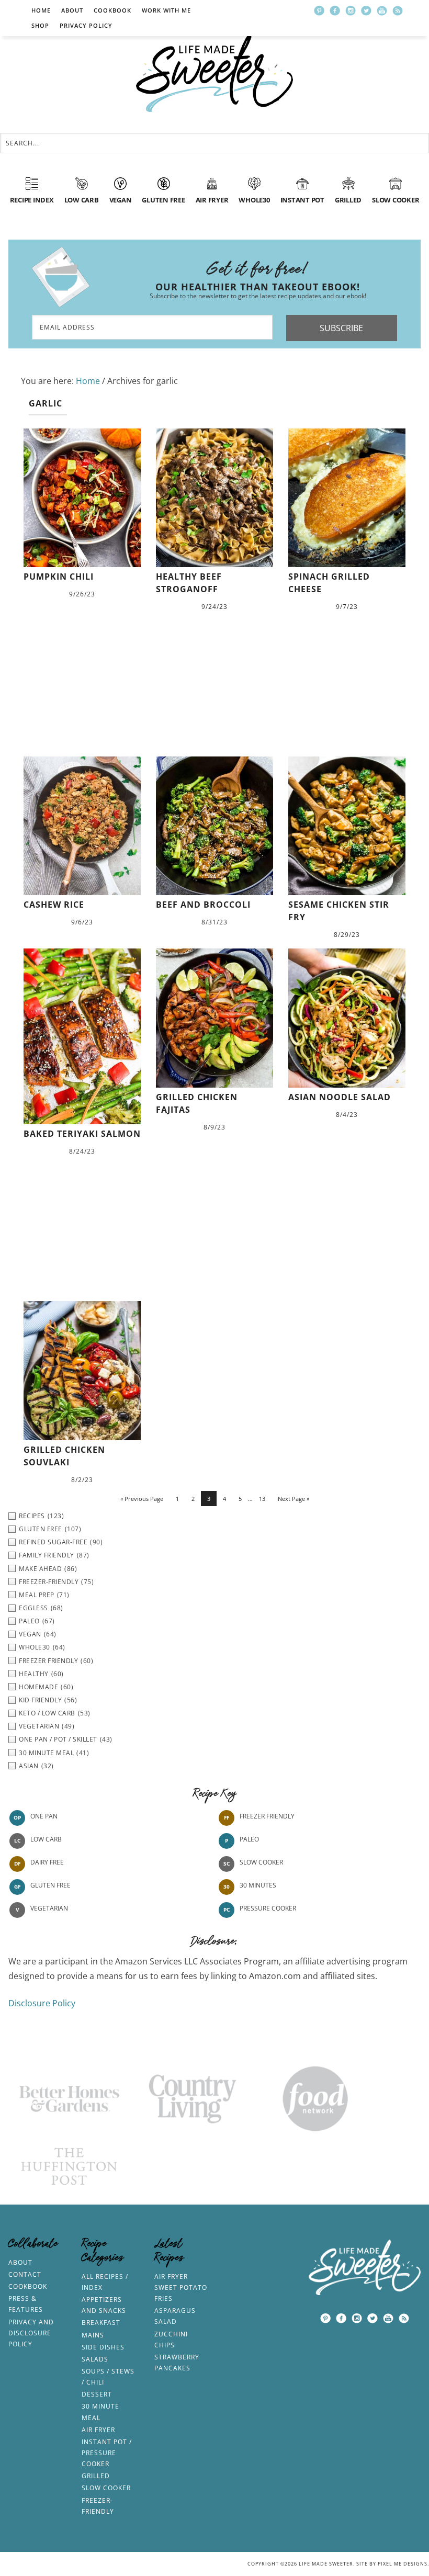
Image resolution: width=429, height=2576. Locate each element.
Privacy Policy (86, 25)
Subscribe (341, 328)
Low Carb (46, 1839)
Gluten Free (50, 1885)
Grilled (96, 2476)
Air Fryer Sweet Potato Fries (181, 2287)
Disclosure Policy (42, 2003)
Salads (95, 2359)
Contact (25, 2274)
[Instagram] (351, 10)
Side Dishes (103, 2347)
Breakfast (101, 2323)
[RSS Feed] (398, 10)
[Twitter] (366, 10)
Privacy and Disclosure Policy (31, 2333)
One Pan (44, 1816)
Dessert (97, 2394)
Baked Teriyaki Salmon (82, 1134)
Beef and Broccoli (203, 905)
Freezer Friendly (267, 1816)
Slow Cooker (261, 1862)
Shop (40, 25)
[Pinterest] (319, 10)
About (72, 10)
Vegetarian (49, 1908)
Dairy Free (47, 1862)
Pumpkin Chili (59, 577)
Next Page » (293, 1499)
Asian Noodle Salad (340, 1097)
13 (262, 1499)
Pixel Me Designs (403, 2564)
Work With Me (166, 10)
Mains (93, 2335)
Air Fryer (98, 2430)
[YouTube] (382, 10)
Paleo (249, 1839)
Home (41, 10)
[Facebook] (335, 10)
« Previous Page (142, 1499)
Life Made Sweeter (214, 73)
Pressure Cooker (268, 1908)
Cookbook (112, 10)
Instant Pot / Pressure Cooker (107, 2453)
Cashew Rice (54, 905)
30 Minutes (258, 1885)
